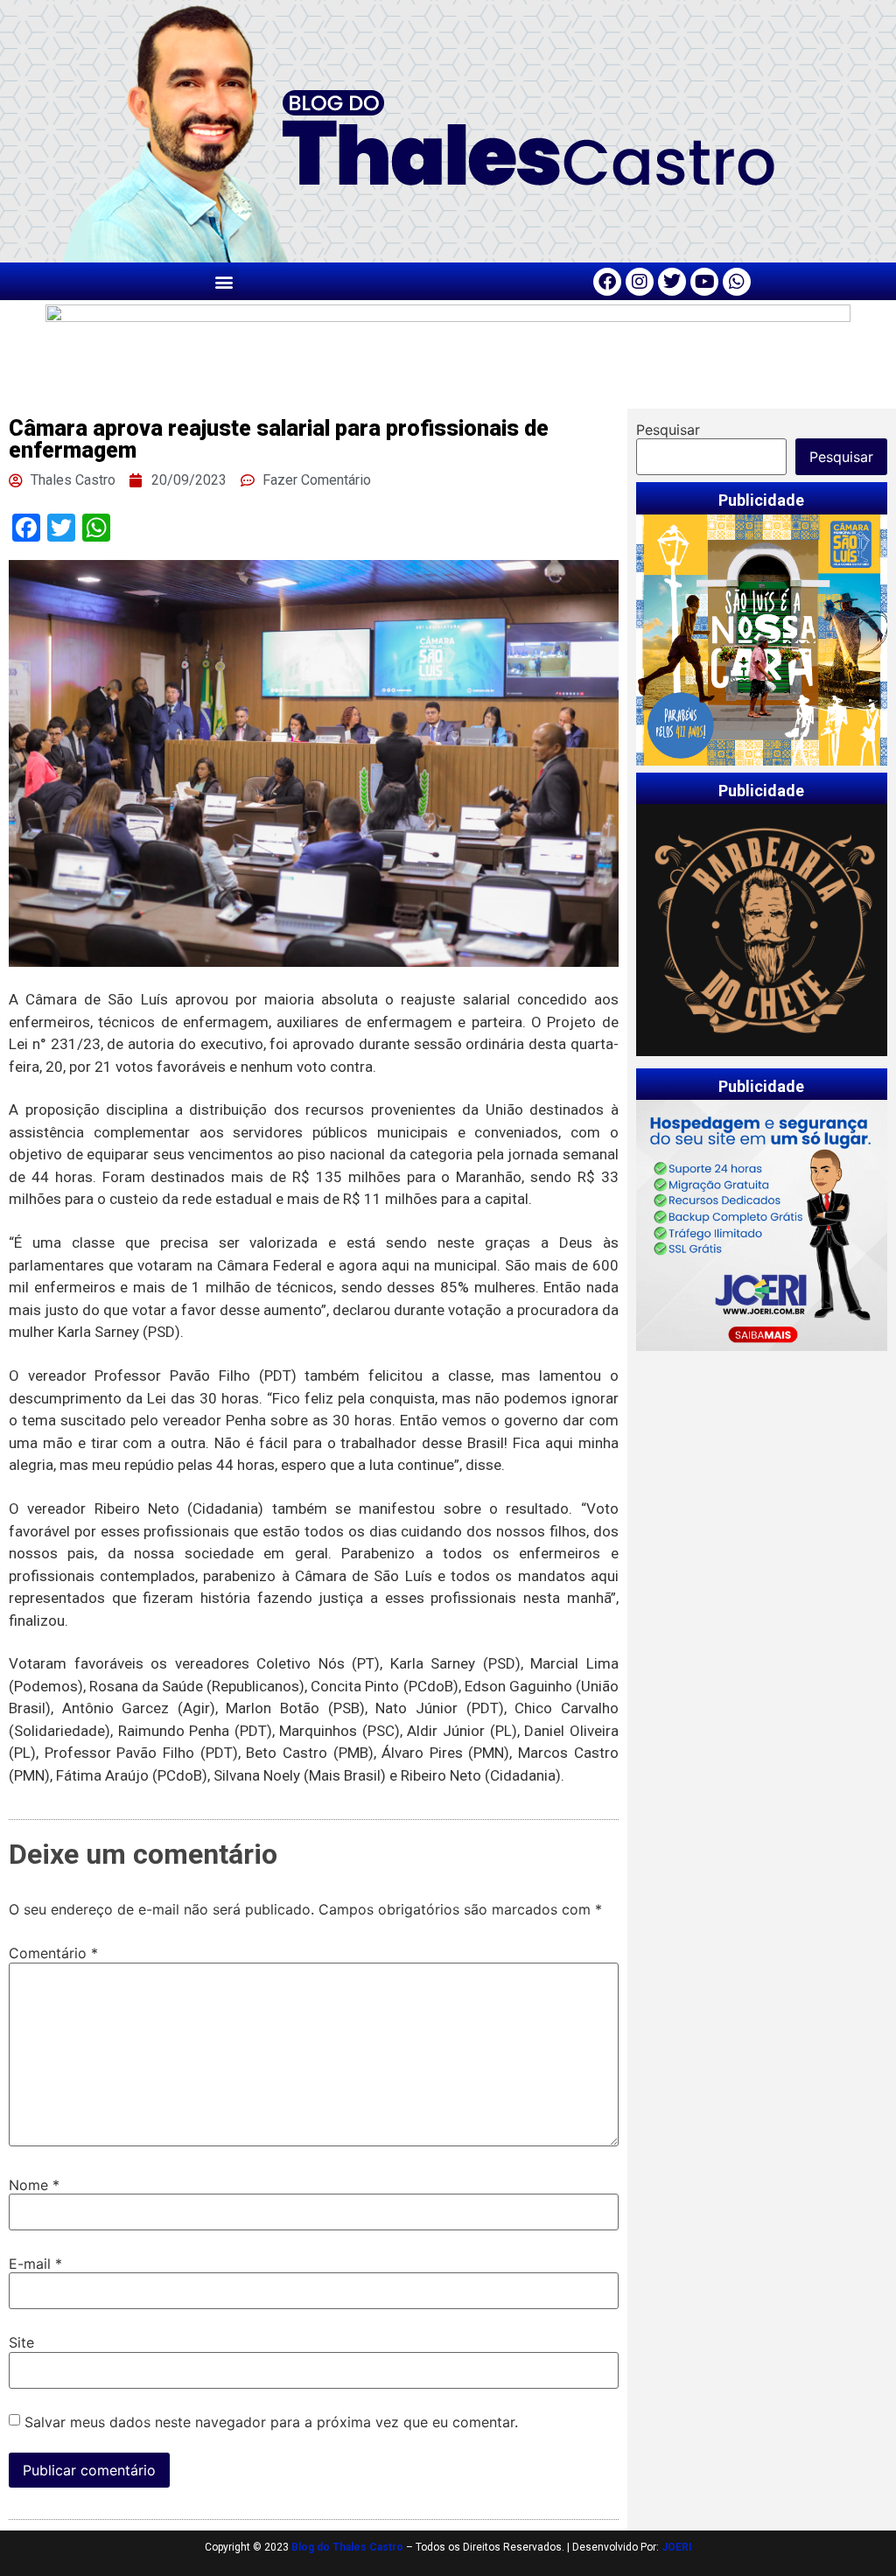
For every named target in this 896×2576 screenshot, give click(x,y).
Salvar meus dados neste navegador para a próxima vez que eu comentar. (271, 2422)
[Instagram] (640, 282)
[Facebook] (607, 282)
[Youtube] (704, 282)
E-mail (35, 2264)
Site (21, 2342)
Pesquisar (668, 430)
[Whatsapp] (737, 282)
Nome (34, 2185)
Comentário (53, 1953)
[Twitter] (672, 282)
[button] (224, 281)
